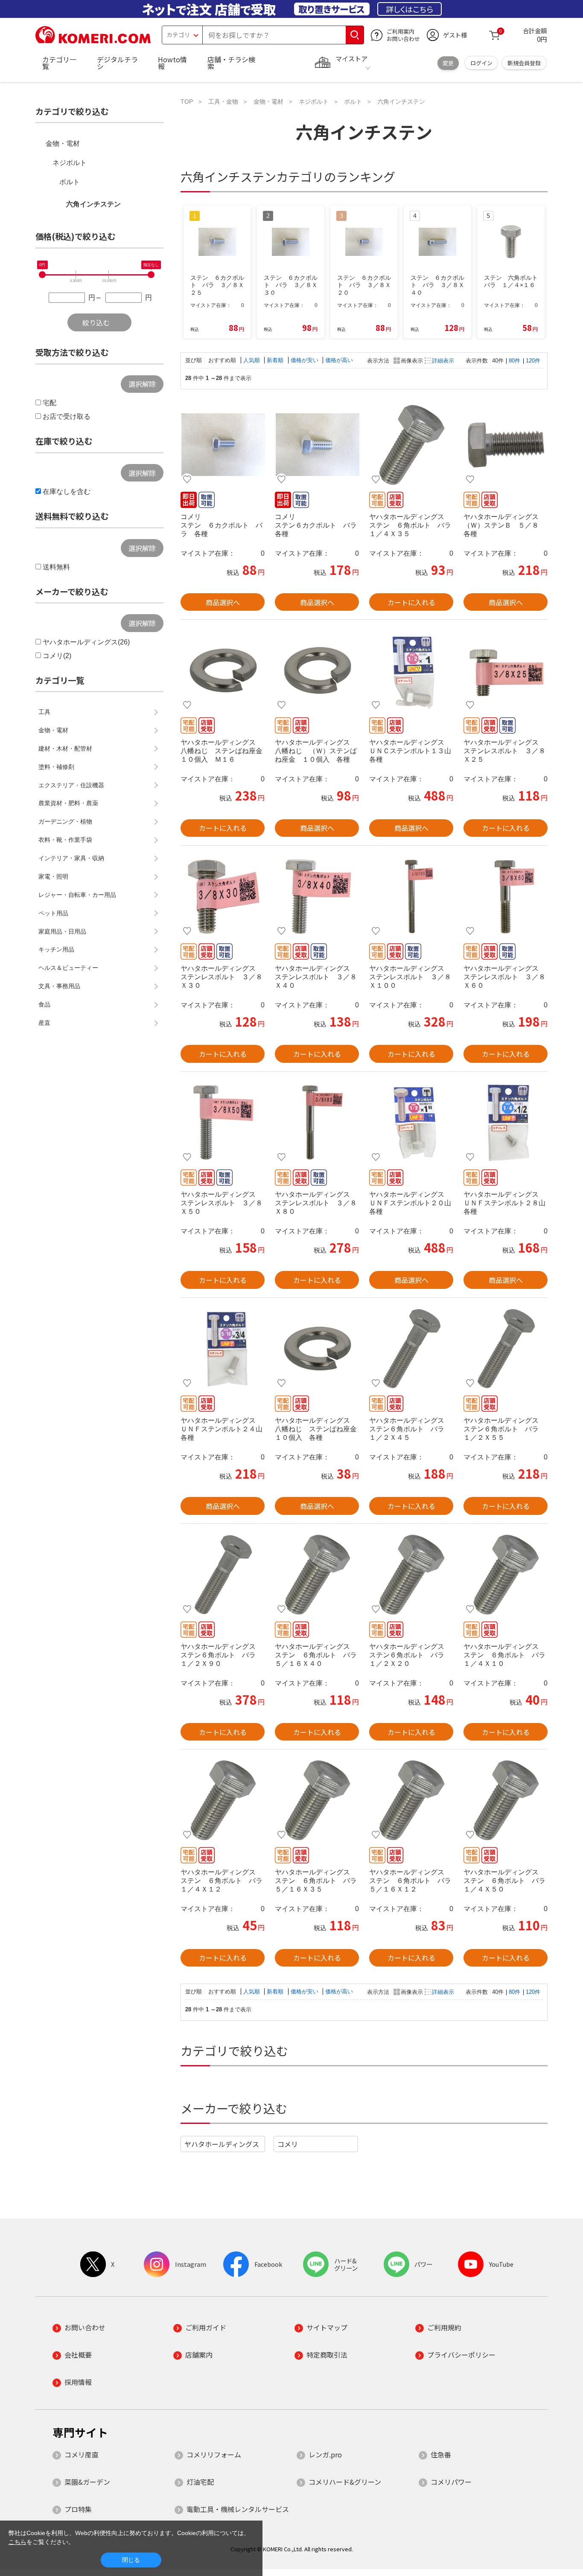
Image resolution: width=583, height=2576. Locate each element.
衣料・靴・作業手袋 (65, 840)
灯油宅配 (200, 2482)
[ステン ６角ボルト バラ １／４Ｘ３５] (411, 445)
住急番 (441, 2454)
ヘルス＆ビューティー (68, 968)
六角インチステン (93, 204)
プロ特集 (78, 2509)
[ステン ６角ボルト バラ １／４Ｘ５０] (506, 1800)
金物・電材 (63, 144)
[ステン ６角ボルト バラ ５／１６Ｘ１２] (411, 1800)
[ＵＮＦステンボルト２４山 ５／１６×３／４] (223, 1349)
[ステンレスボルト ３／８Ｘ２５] (506, 670)
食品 (44, 1004)
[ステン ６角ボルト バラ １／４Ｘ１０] (506, 1575)
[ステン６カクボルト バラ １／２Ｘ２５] (317, 445)
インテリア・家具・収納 (71, 858)
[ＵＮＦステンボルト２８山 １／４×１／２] (506, 1123)
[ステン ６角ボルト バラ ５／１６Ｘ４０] (317, 1575)
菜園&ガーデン (87, 2482)
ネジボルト (70, 163)
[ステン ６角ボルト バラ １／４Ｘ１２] (223, 1800)
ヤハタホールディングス (222, 2144)
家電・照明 (53, 876)
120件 (533, 361)
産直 (44, 1023)
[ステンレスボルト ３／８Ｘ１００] (411, 896)
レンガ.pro (325, 2454)
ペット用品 (53, 913)
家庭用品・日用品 (62, 931)
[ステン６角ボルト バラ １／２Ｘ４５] (411, 1349)
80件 (514, 361)
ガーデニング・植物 (65, 821)
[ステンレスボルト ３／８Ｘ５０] (223, 1123)
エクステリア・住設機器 (71, 785)
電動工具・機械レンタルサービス (238, 2509)
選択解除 (142, 384)
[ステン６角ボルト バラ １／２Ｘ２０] (411, 1575)
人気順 (252, 360)
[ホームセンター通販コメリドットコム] (93, 41)
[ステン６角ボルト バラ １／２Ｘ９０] (223, 1575)
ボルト (70, 182)
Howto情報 (172, 63)
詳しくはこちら (410, 9)
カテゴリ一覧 (59, 63)
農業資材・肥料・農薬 (68, 803)
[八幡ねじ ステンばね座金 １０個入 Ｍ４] (317, 1349)
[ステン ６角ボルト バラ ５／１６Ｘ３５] (317, 1800)
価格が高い (339, 360)
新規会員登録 (524, 63)
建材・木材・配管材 (65, 748)
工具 (44, 712)
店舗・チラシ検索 (231, 63)
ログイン (481, 63)
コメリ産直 (82, 2454)
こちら (17, 2542)
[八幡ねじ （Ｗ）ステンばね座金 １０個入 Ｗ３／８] (317, 670)
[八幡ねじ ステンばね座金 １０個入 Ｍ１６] (223, 670)
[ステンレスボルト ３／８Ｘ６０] (506, 896)
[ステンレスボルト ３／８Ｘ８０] (317, 1123)
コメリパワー (451, 2482)
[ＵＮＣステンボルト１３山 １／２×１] (411, 670)
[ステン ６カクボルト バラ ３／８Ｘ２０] (223, 445)
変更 (448, 63)
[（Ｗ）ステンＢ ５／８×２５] (506, 445)
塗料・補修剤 (56, 767)
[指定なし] (151, 275)
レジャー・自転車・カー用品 (77, 895)
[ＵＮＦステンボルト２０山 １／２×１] (411, 1123)
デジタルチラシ (117, 63)
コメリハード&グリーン (345, 2482)
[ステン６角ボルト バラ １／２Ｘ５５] (506, 1349)
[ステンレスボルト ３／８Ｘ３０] (223, 896)
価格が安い (305, 360)
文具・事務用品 (59, 986)
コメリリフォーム (214, 2454)
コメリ (288, 2144)
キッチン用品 (56, 949)
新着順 (276, 360)
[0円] (42, 275)
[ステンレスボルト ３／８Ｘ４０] (317, 896)
